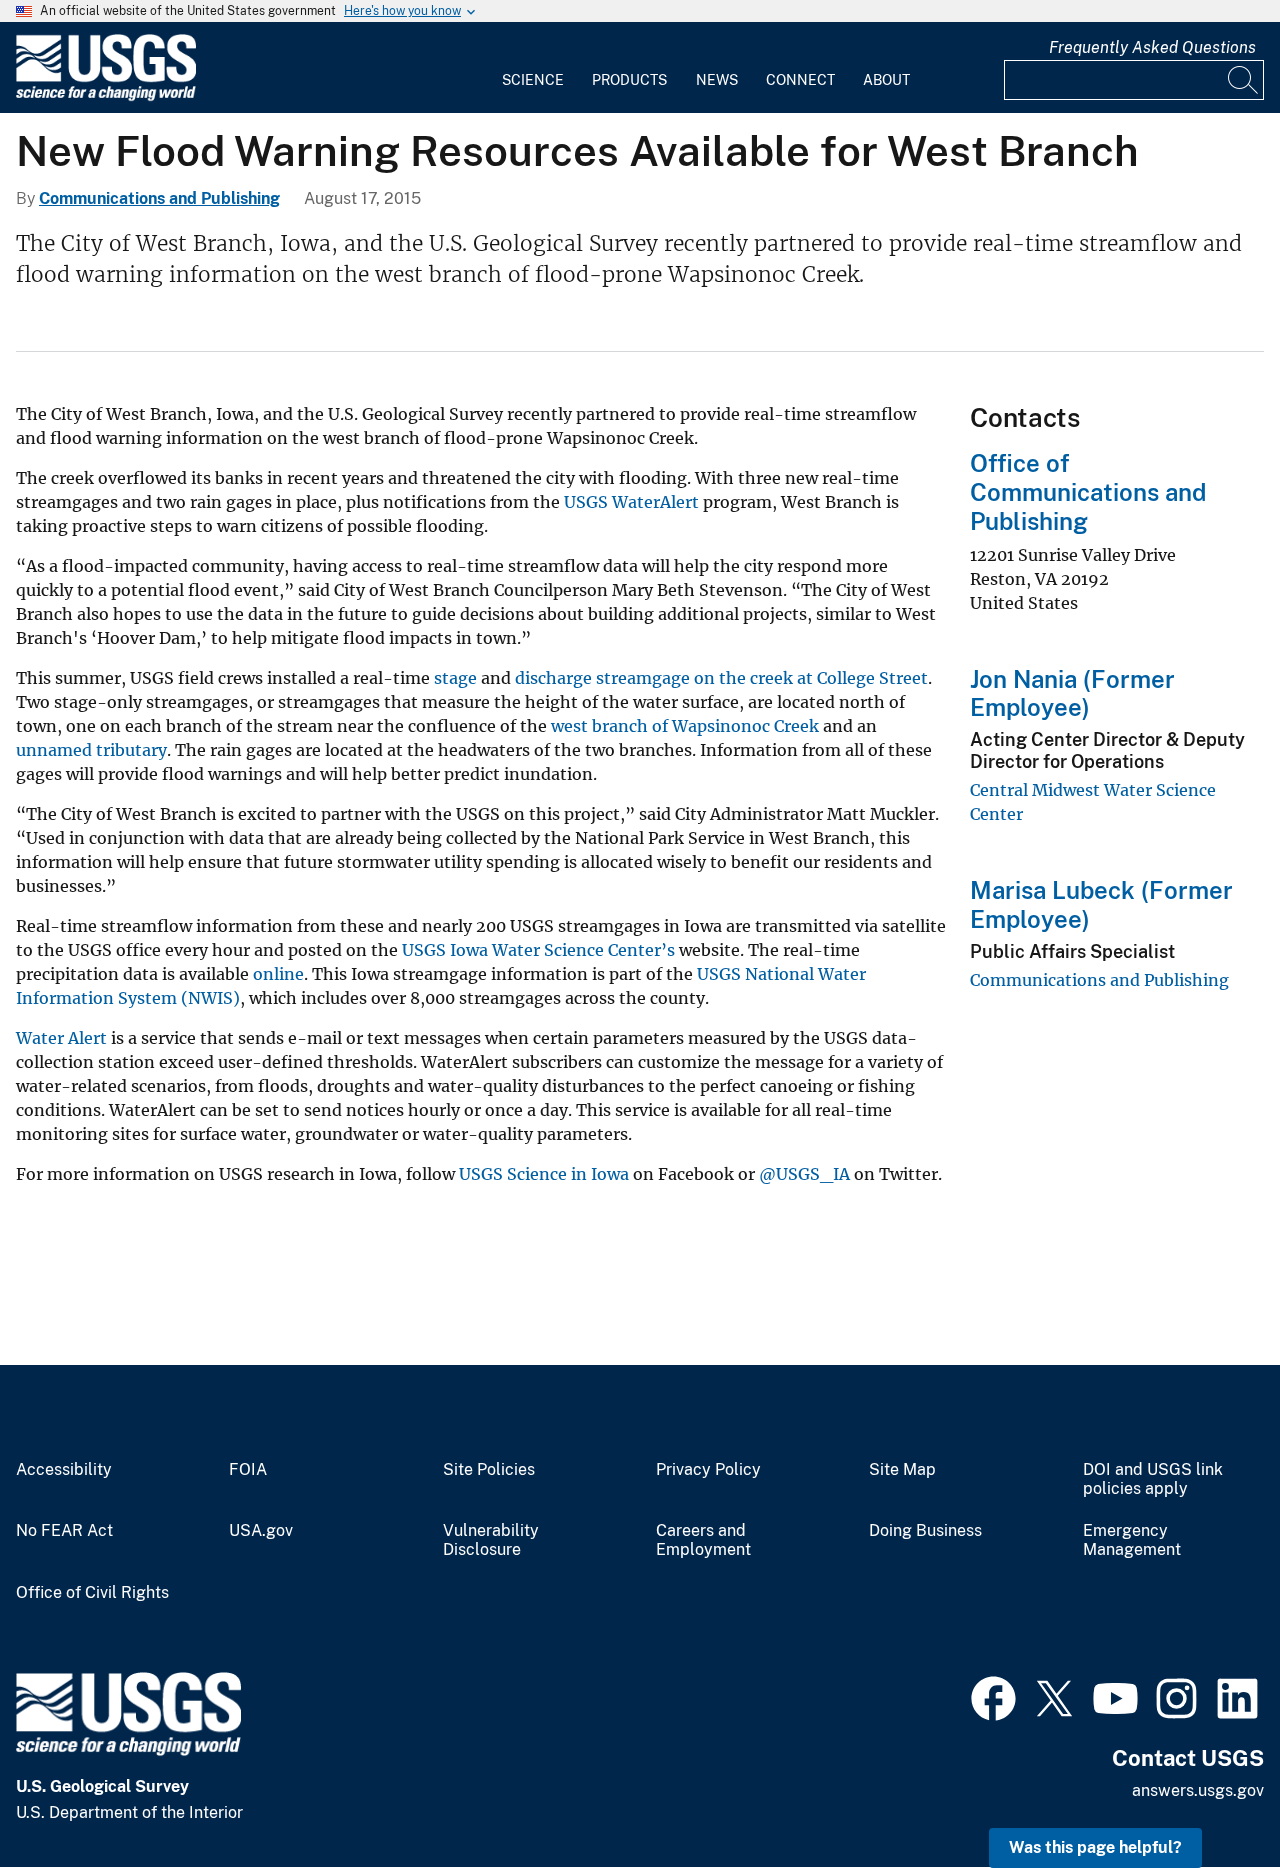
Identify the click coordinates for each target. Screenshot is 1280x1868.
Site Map (902, 1470)
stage (455, 678)
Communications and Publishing (159, 198)
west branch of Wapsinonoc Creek (685, 726)
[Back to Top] (1207, 1795)
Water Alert (61, 1038)
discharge (553, 678)
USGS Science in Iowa (544, 1174)
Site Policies (489, 1470)
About (886, 80)
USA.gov (261, 1531)
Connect (800, 80)
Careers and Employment (703, 1540)
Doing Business (925, 1531)
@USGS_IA (804, 1174)
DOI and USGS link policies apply (1153, 1479)
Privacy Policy (708, 1470)
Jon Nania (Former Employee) (1072, 693)
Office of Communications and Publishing (1088, 492)
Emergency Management (1132, 1540)
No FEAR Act (64, 1531)
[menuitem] (533, 68)
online (278, 974)
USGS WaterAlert (631, 502)
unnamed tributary (91, 750)
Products (629, 80)
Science (533, 80)
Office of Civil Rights (92, 1593)
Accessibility (64, 1470)
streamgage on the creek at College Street (762, 678)
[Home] (106, 96)
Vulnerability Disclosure (491, 1540)
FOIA (248, 1470)
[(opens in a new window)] (993, 1696)
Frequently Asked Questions (1152, 47)
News (717, 80)
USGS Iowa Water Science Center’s (538, 950)
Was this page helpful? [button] (1095, 1847)
